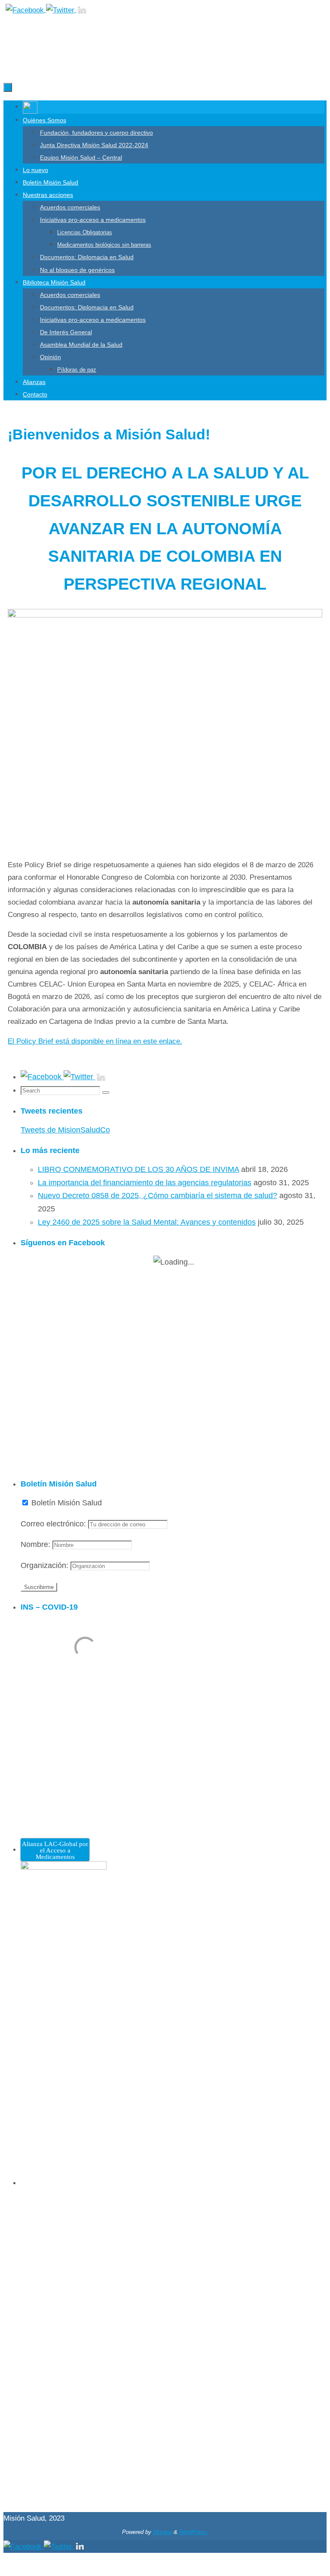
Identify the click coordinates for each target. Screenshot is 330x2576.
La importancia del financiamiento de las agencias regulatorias (145, 1183)
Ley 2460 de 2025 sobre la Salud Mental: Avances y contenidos (147, 1222)
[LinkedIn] (82, 10)
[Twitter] (61, 10)
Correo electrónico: (54, 1524)
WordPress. (194, 2532)
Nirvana (162, 2532)
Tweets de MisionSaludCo (65, 1130)
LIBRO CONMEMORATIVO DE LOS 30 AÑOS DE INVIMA (138, 1169)
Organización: (46, 1565)
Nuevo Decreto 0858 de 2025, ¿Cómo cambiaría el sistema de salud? (157, 1196)
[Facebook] (26, 10)
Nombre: (37, 1544)
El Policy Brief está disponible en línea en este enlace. (95, 1041)
